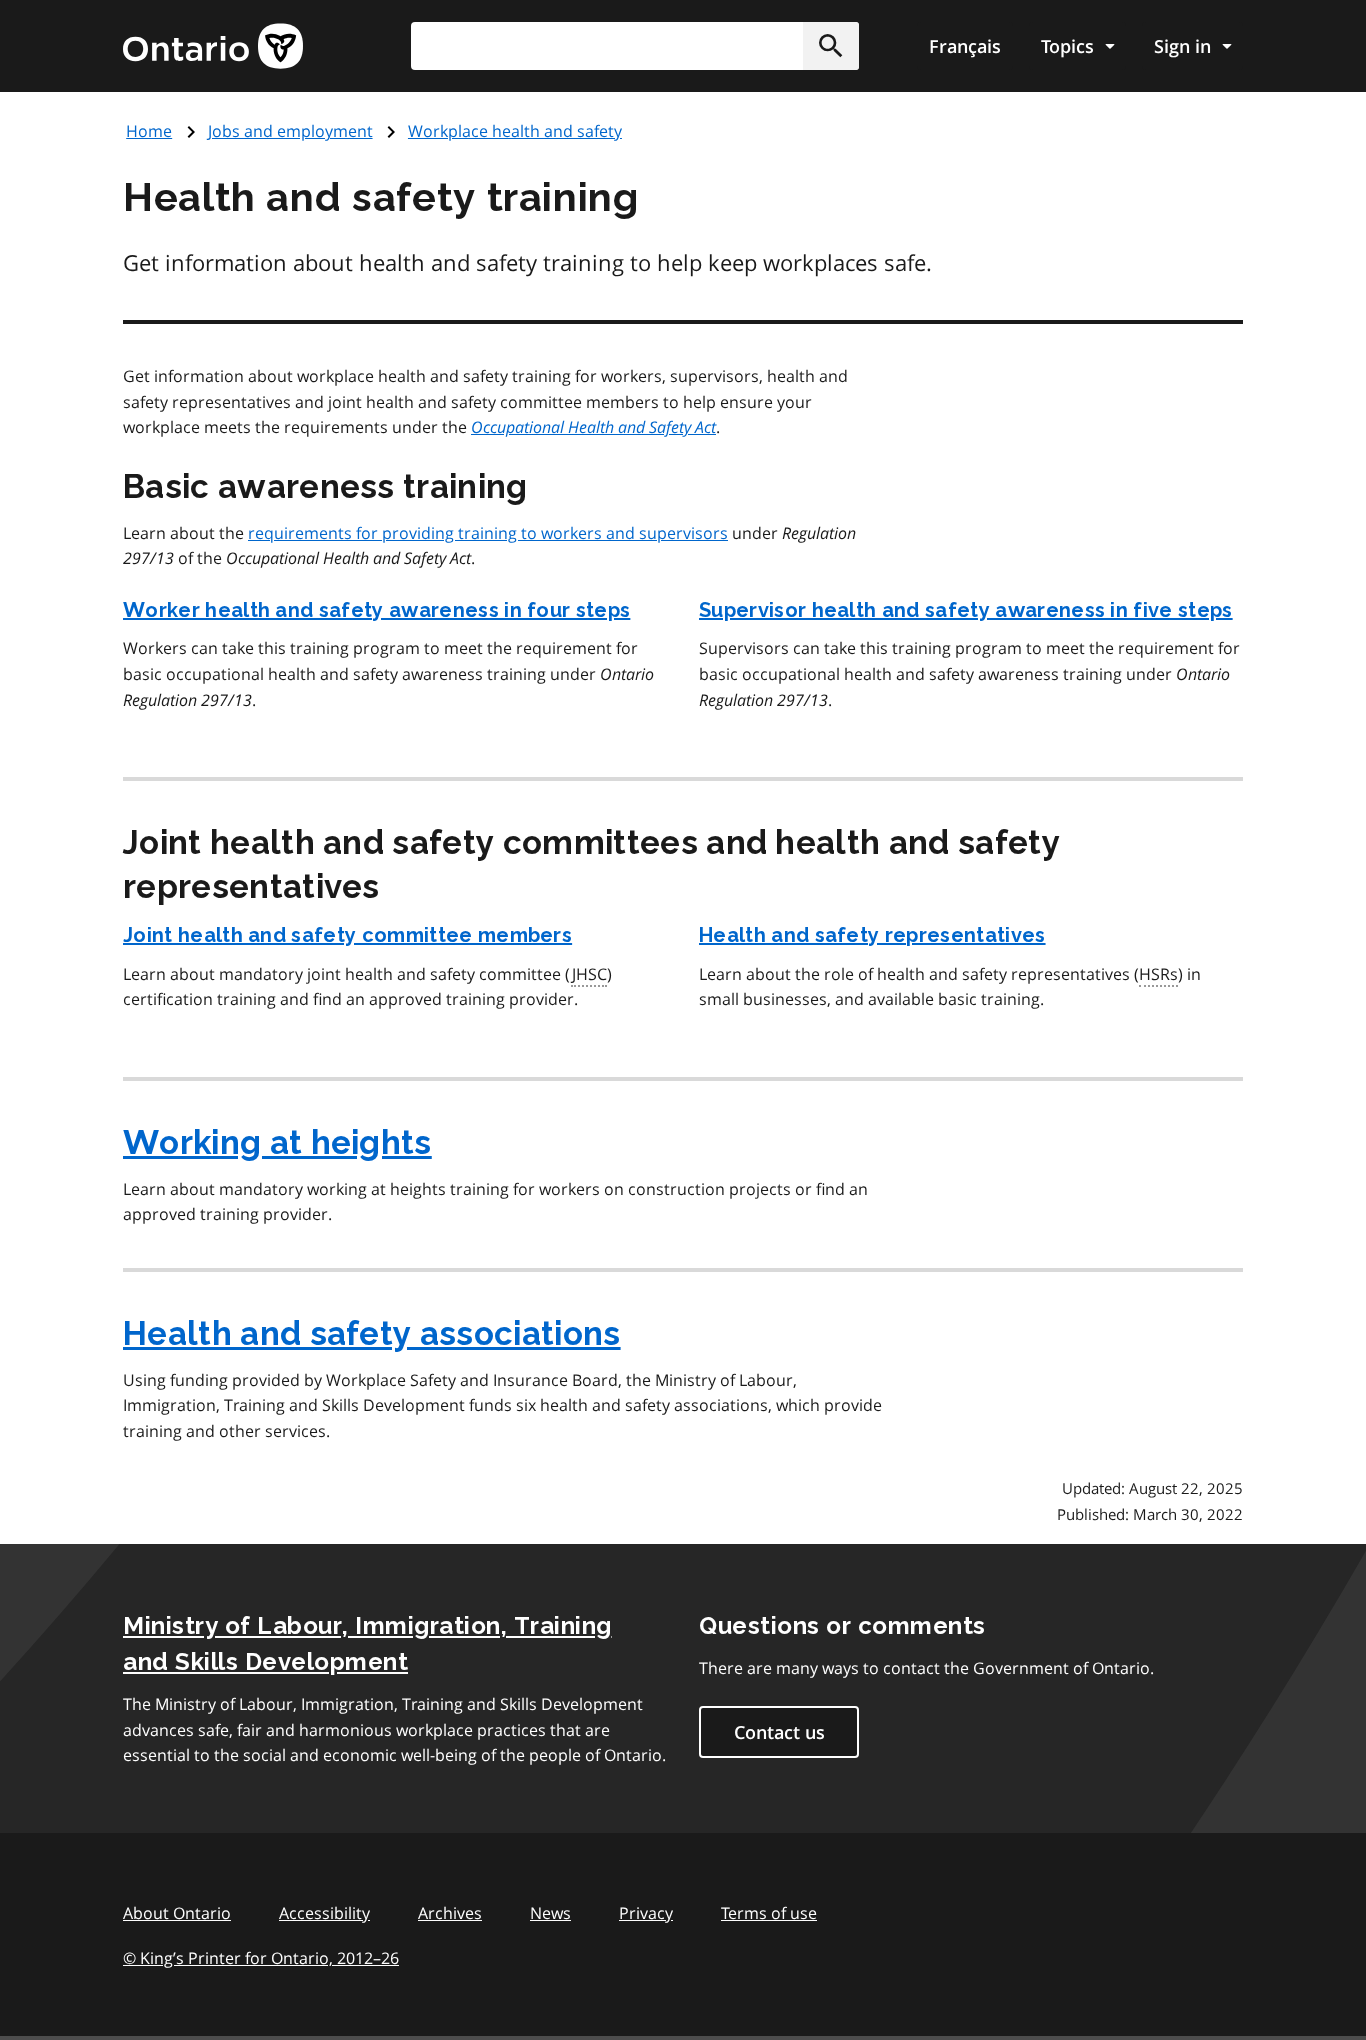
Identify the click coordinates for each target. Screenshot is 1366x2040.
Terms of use (769, 1913)
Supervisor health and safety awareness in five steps (966, 610)
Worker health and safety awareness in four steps (376, 610)
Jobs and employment (290, 131)
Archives (450, 1913)
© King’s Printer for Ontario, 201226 (261, 1958)
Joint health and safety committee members (347, 935)
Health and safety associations (372, 1333)
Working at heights (277, 1142)
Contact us (779, 1732)
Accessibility (324, 1913)
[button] (831, 46)
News (550, 1913)
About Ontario (177, 1913)
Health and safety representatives (872, 935)
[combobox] (635, 46)
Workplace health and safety (515, 131)
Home (149, 131)
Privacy (646, 1913)
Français (965, 46)
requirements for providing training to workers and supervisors (488, 533)
